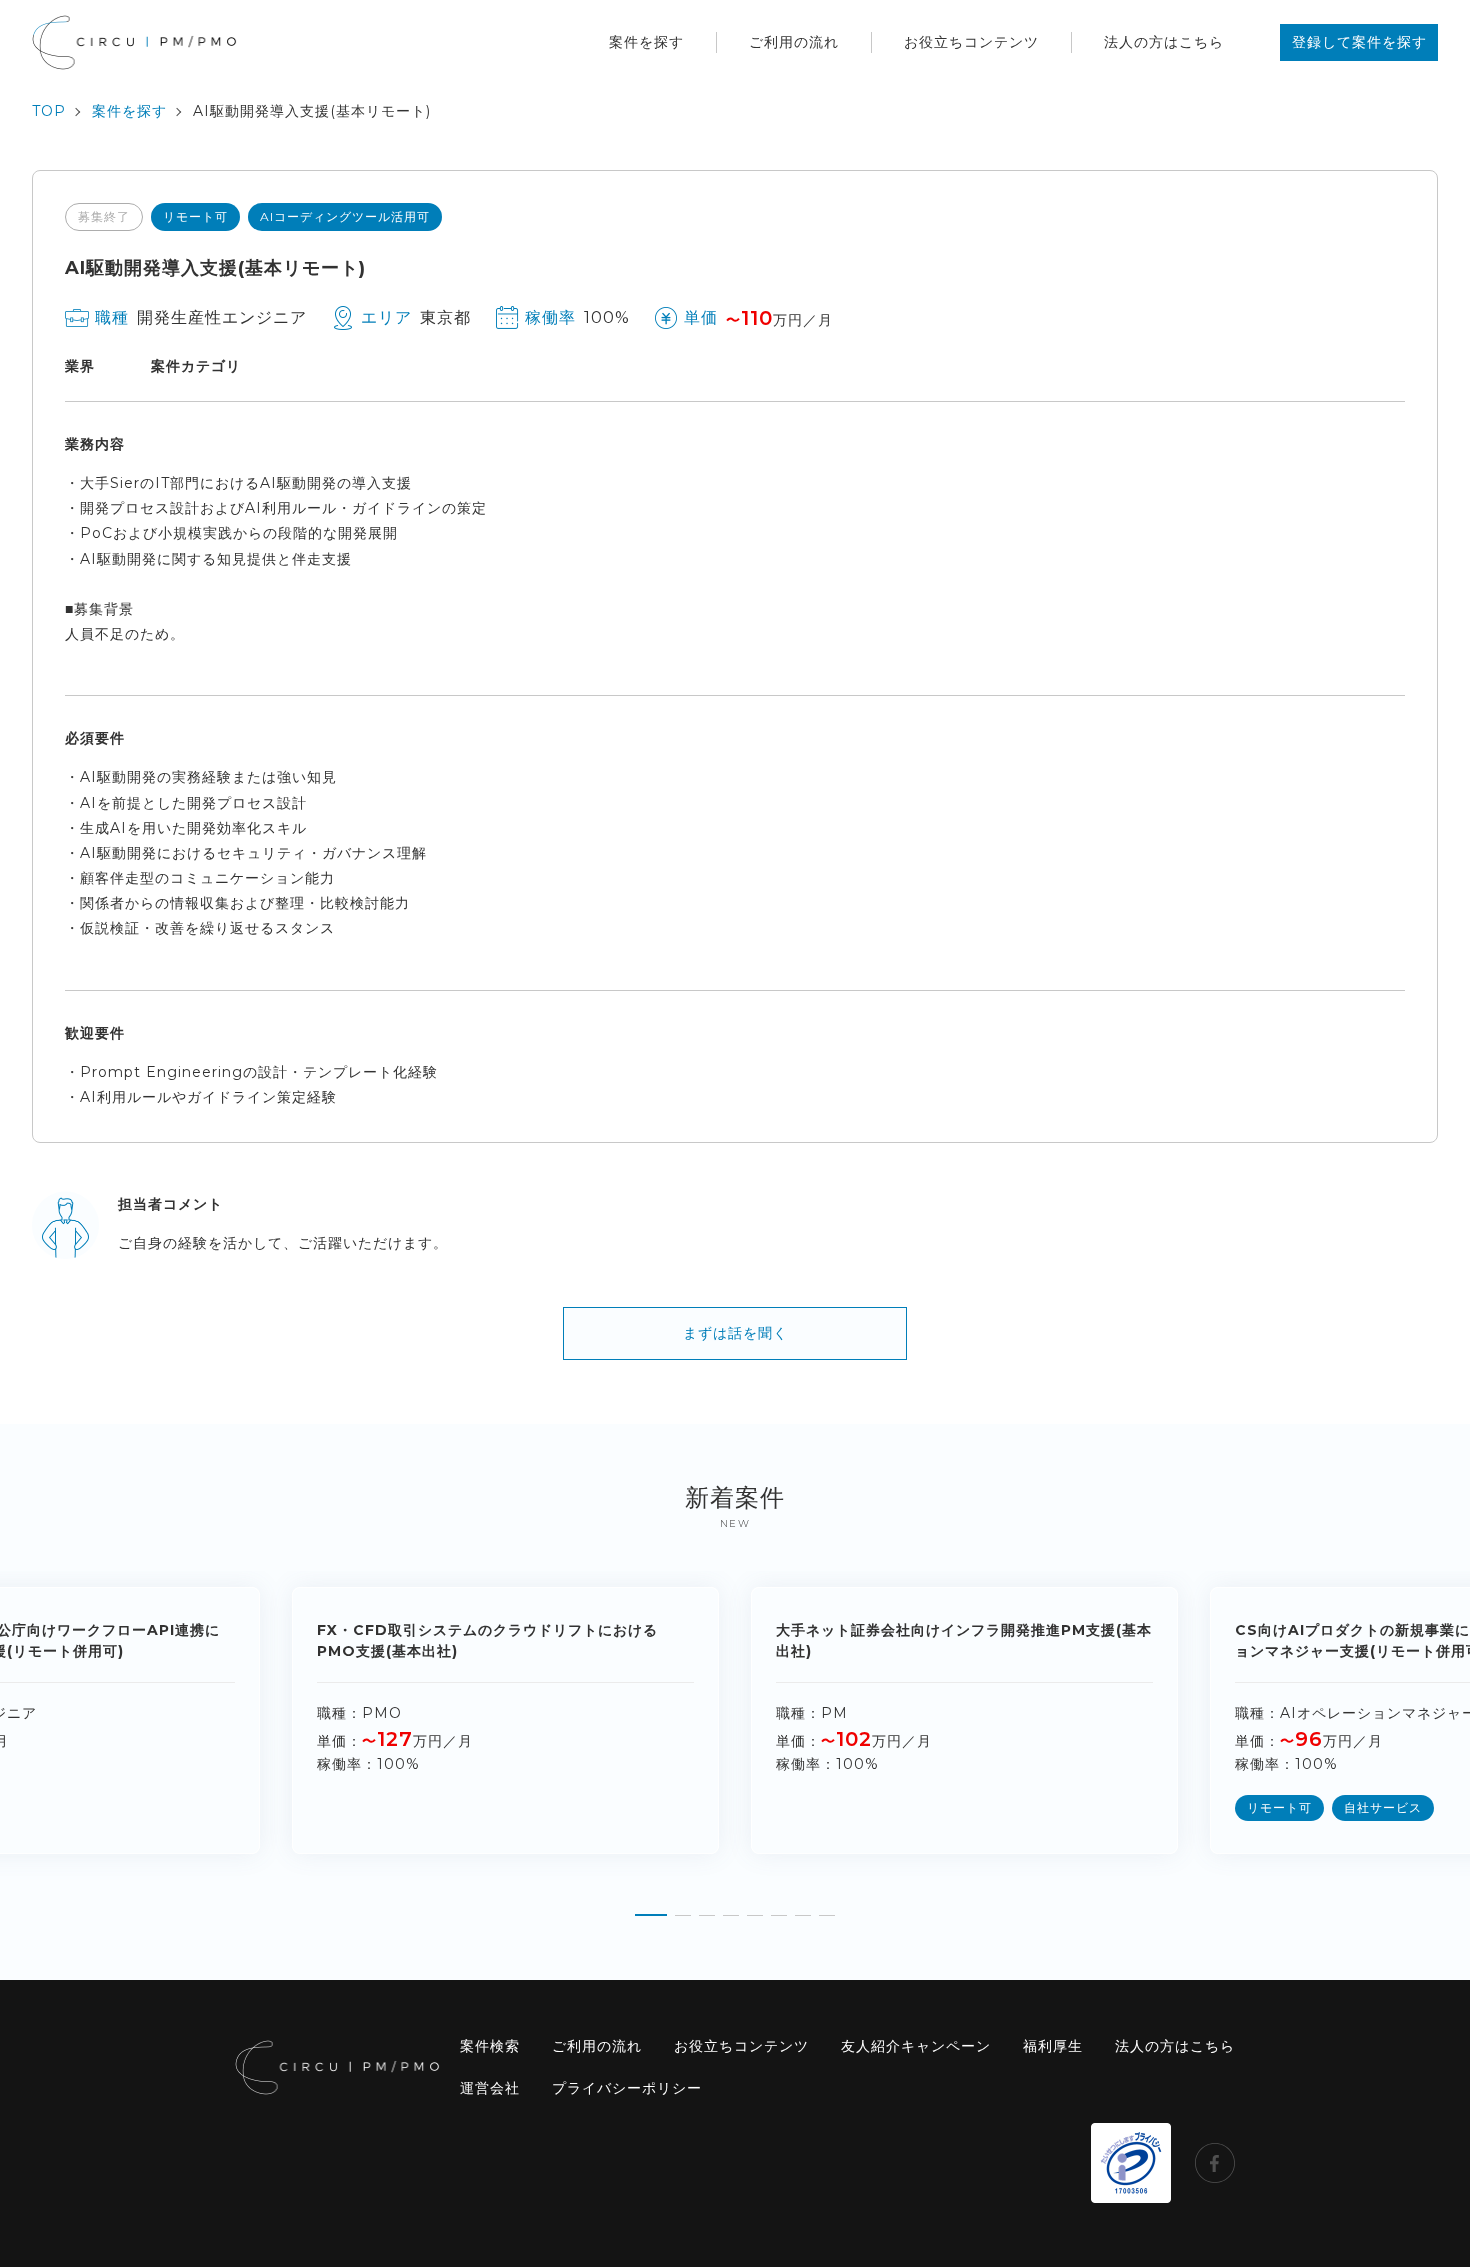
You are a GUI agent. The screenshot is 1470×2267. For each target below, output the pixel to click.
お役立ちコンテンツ (971, 42)
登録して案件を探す (1359, 42)
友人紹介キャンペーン (916, 2046)
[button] (651, 1908)
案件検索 (490, 2046)
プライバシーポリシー (627, 2088)
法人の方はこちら (1164, 42)
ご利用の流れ (794, 42)
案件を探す (646, 42)
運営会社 (490, 2088)
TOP (49, 111)
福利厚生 (1053, 2046)
